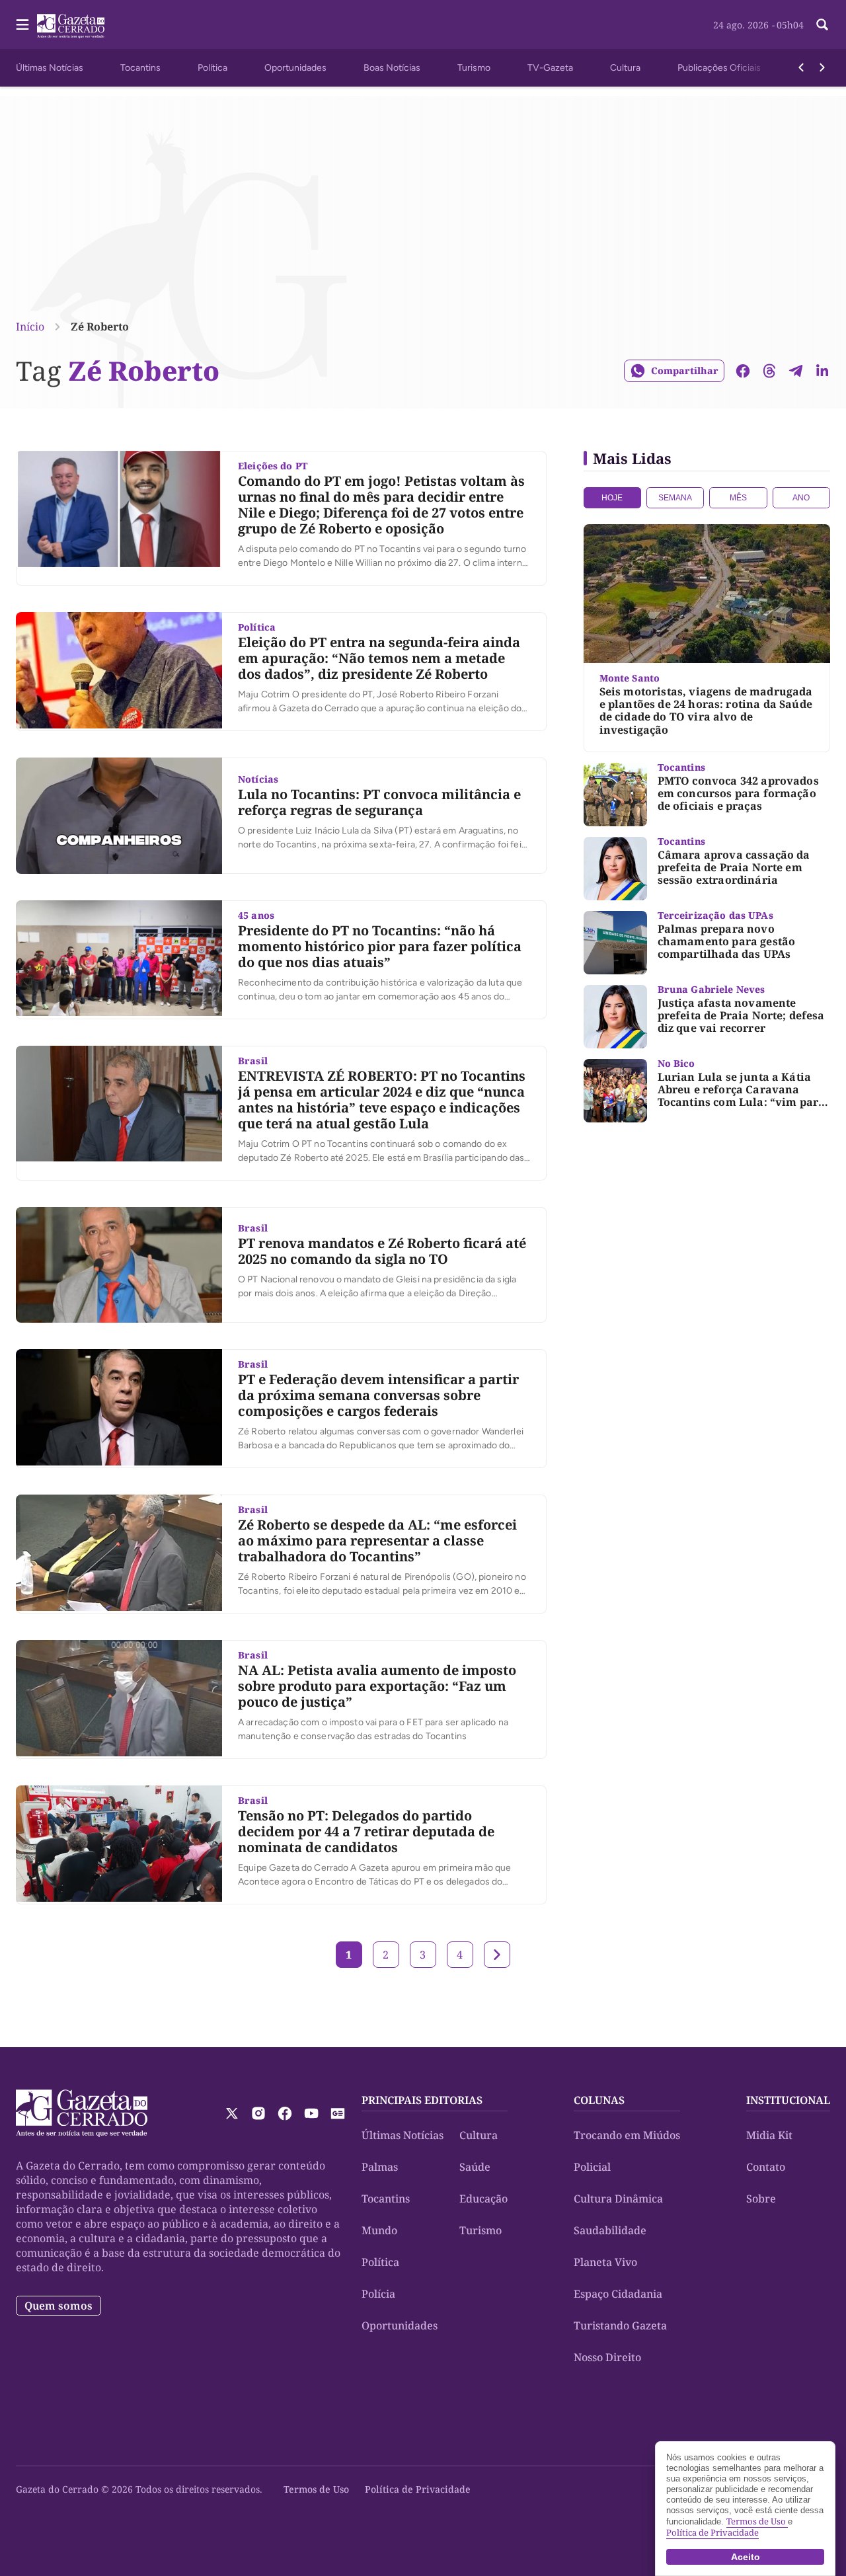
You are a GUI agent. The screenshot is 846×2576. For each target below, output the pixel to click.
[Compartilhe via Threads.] (769, 371)
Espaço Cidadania (618, 2294)
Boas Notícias (392, 68)
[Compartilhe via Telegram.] (796, 371)
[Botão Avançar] (822, 67)
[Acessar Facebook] (285, 2113)
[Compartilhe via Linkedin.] (822, 371)
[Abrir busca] (822, 24)
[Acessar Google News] (338, 2113)
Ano (801, 498)
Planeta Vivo (605, 2262)
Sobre (761, 2199)
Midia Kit (769, 2135)
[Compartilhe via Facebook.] (743, 371)
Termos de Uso (316, 2489)
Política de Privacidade (418, 2489)
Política (212, 68)
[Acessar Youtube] (311, 2113)
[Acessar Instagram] (258, 2113)
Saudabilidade (610, 2230)
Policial (592, 2167)
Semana (675, 498)
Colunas (599, 2100)
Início (30, 327)
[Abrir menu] (22, 24)
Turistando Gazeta (620, 2325)
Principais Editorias (422, 2100)
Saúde (475, 2167)
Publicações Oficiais (719, 68)
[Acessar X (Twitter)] (232, 2113)
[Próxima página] (497, 1955)
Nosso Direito (607, 2357)
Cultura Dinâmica (618, 2199)
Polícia (378, 2294)
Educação (483, 2199)
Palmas (380, 2167)
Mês (738, 498)
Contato (766, 2167)
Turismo (474, 68)
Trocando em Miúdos (627, 2135)
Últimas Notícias (50, 68)
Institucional (788, 2100)
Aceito (746, 2557)
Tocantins (140, 68)
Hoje (612, 498)
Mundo (379, 2230)
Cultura (625, 68)
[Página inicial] (82, 2113)
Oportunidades (295, 68)
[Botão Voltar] (801, 67)
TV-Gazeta (550, 68)
